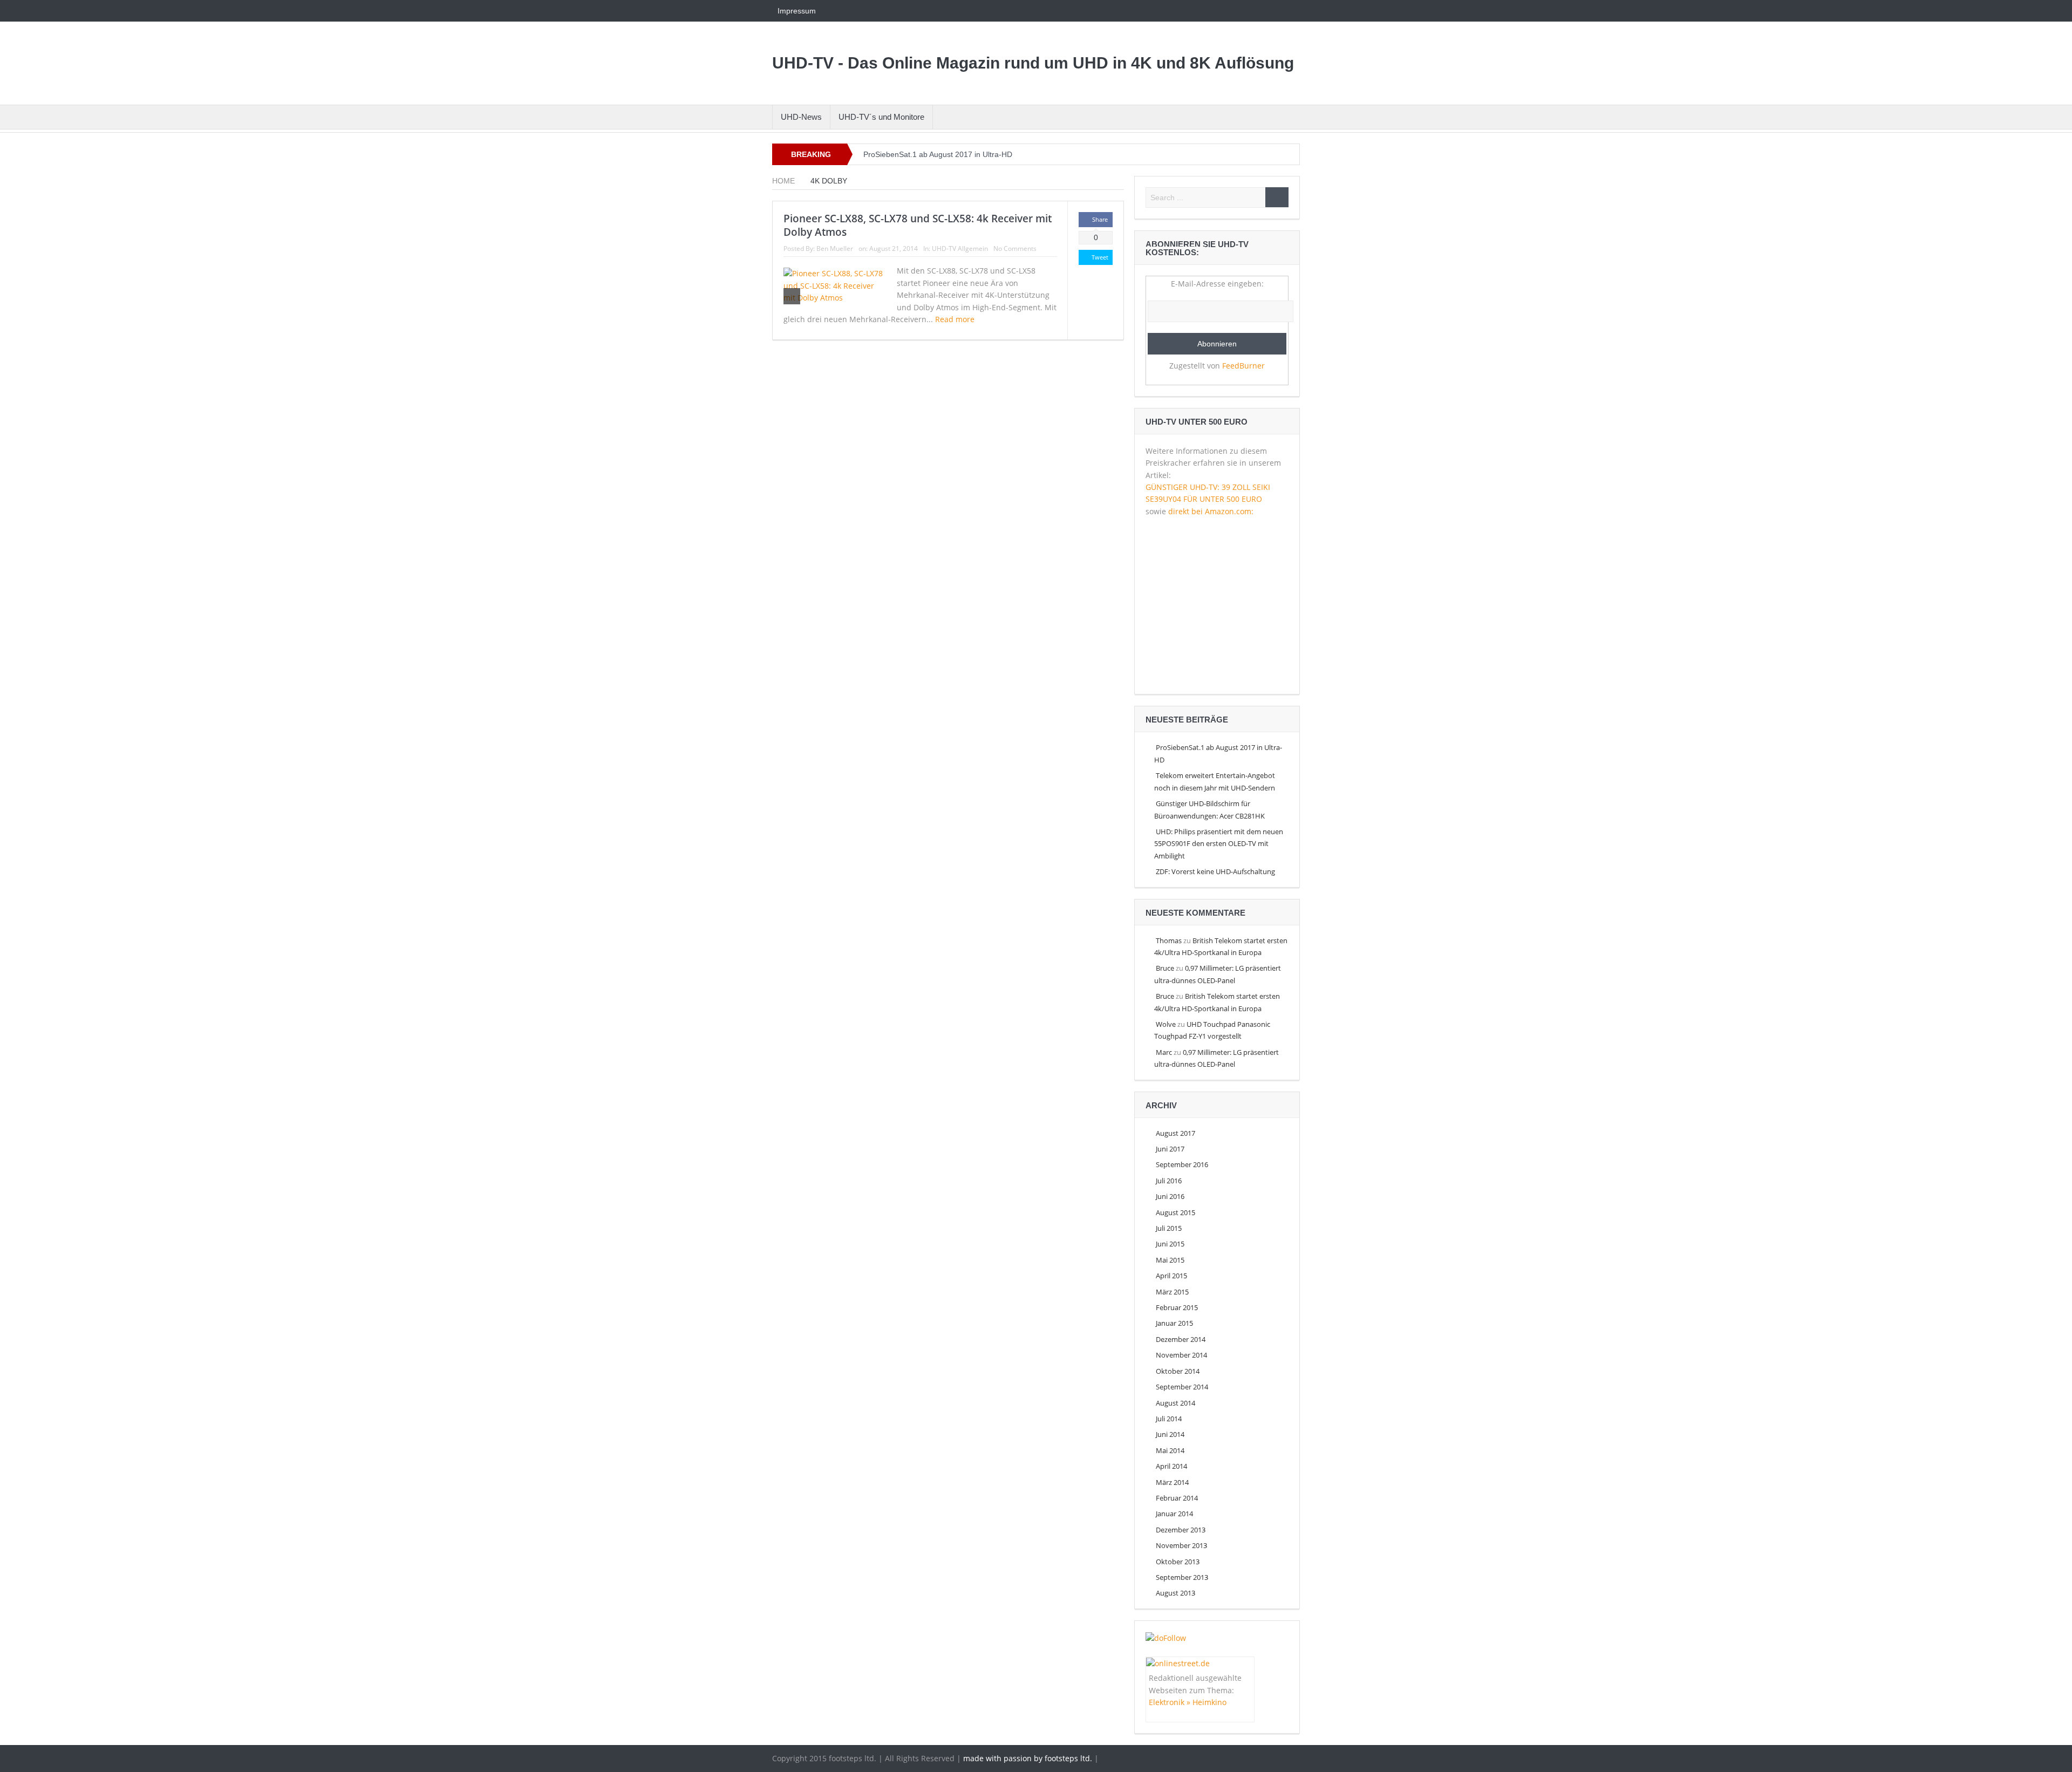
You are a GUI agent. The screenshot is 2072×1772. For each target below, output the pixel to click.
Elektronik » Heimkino (1188, 1702)
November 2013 (1181, 1545)
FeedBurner (1243, 366)
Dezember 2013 (1181, 1530)
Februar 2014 (1177, 1498)
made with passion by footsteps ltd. (1028, 1758)
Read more (956, 319)
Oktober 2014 (1178, 1371)
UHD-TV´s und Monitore (881, 117)
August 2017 (1175, 1133)
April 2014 (1171, 1466)
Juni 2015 (1170, 1244)
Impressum (797, 11)
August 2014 (1175, 1403)
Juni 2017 (1170, 1149)
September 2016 (1182, 1164)
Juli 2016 (1169, 1181)
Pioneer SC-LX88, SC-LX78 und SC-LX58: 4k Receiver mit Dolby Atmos (918, 225)
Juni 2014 (1170, 1434)
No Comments (1015, 248)
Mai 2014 (1170, 1450)
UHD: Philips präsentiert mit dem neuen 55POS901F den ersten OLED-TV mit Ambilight (1219, 844)
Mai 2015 (1170, 1260)
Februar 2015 (1177, 1307)
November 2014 (1181, 1355)
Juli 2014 (1169, 1419)
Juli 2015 (1169, 1228)
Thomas (1169, 940)
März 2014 (1172, 1482)
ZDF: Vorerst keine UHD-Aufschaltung (1215, 871)
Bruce (1165, 968)
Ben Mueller (835, 248)
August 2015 (1175, 1212)
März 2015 (1172, 1292)
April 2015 (1171, 1276)
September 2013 (1182, 1577)
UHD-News (801, 117)
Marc (1164, 1052)
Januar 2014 (1174, 1514)
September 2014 (1182, 1387)
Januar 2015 (1174, 1323)
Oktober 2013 (1178, 1562)
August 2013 (1175, 1593)
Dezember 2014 (1181, 1339)
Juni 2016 (1170, 1196)
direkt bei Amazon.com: (1211, 511)
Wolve (1166, 1024)
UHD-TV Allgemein (960, 248)
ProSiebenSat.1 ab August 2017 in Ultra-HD (938, 154)
